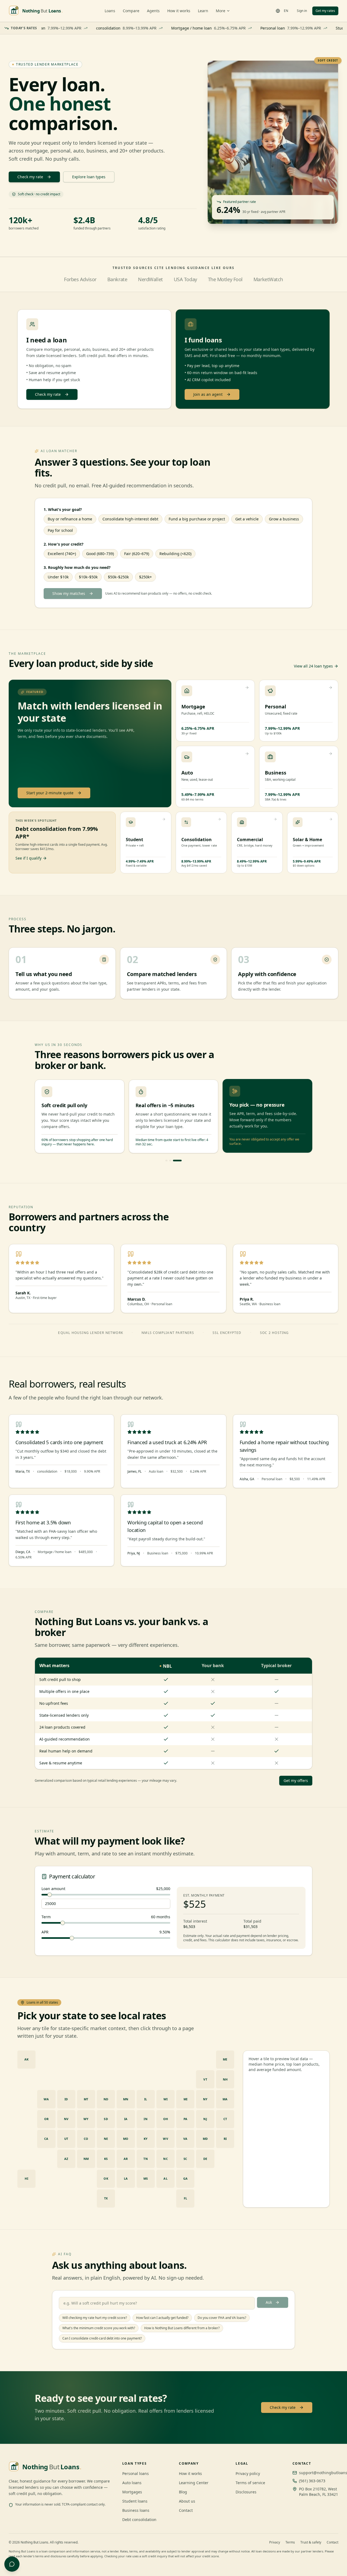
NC (166, 2159)
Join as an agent (208, 394)
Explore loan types (89, 177)
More (221, 11)
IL (146, 2099)
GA (186, 2178)
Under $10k (58, 577)
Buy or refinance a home (70, 519)
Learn (203, 11)
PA (186, 2119)
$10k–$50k (88, 577)
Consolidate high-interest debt (130, 519)
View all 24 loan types (313, 666)
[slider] (50, 1895)
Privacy (275, 2542)
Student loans (135, 2501)
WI (166, 2099)
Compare (131, 11)
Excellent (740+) (62, 554)
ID (66, 2099)
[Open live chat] (12, 2564)
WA (46, 2099)
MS (146, 2178)
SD (106, 2119)
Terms (290, 2542)
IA (126, 2119)
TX (106, 2198)
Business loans (136, 2510)
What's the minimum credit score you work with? (99, 2328)
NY (205, 2099)
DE (205, 2159)
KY (146, 2139)
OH (166, 2119)
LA (126, 2178)
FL (186, 2198)
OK (106, 2178)
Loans (110, 11)
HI (26, 2178)
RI (225, 2139)
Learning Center (194, 2483)
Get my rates (325, 11)
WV (166, 2139)
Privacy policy (248, 2473)
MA (225, 2099)
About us (187, 2501)
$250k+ (145, 577)
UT (66, 2139)
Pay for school (60, 530)
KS (106, 2159)
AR (126, 2159)
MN (126, 2099)
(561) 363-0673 (312, 2481)
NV (66, 2119)
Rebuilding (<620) (175, 554)
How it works (179, 11)
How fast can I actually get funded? (162, 2318)
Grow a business (284, 519)
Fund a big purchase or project (197, 519)
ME (225, 2059)
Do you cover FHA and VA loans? (222, 2318)
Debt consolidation (139, 2520)
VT (205, 2079)
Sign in (302, 11)
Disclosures (246, 2492)
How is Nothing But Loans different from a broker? (182, 2328)
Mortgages (132, 2492)
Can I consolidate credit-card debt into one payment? (102, 2338)
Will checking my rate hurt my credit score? (95, 2318)
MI (186, 2099)
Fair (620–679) (137, 554)
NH (225, 2079)
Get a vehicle (247, 519)
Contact (186, 2510)
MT (86, 2099)
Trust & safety (311, 2542)
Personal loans (136, 2473)
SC (185, 2159)
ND (106, 2099)
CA (46, 2139)
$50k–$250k (118, 577)
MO (126, 2139)
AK (27, 2059)
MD (205, 2139)
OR (46, 2119)
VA (185, 2139)
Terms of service (250, 2483)
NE (106, 2139)
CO (86, 2139)
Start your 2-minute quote (50, 793)
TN (146, 2159)
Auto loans (132, 2483)
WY (86, 2119)
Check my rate (30, 177)
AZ (66, 2159)
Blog (183, 2492)
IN (146, 2119)
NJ (205, 2119)
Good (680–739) (100, 554)
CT (225, 2119)
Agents (153, 11)
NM (86, 2159)
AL (166, 2178)
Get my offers (296, 1780)
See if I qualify (28, 858)
